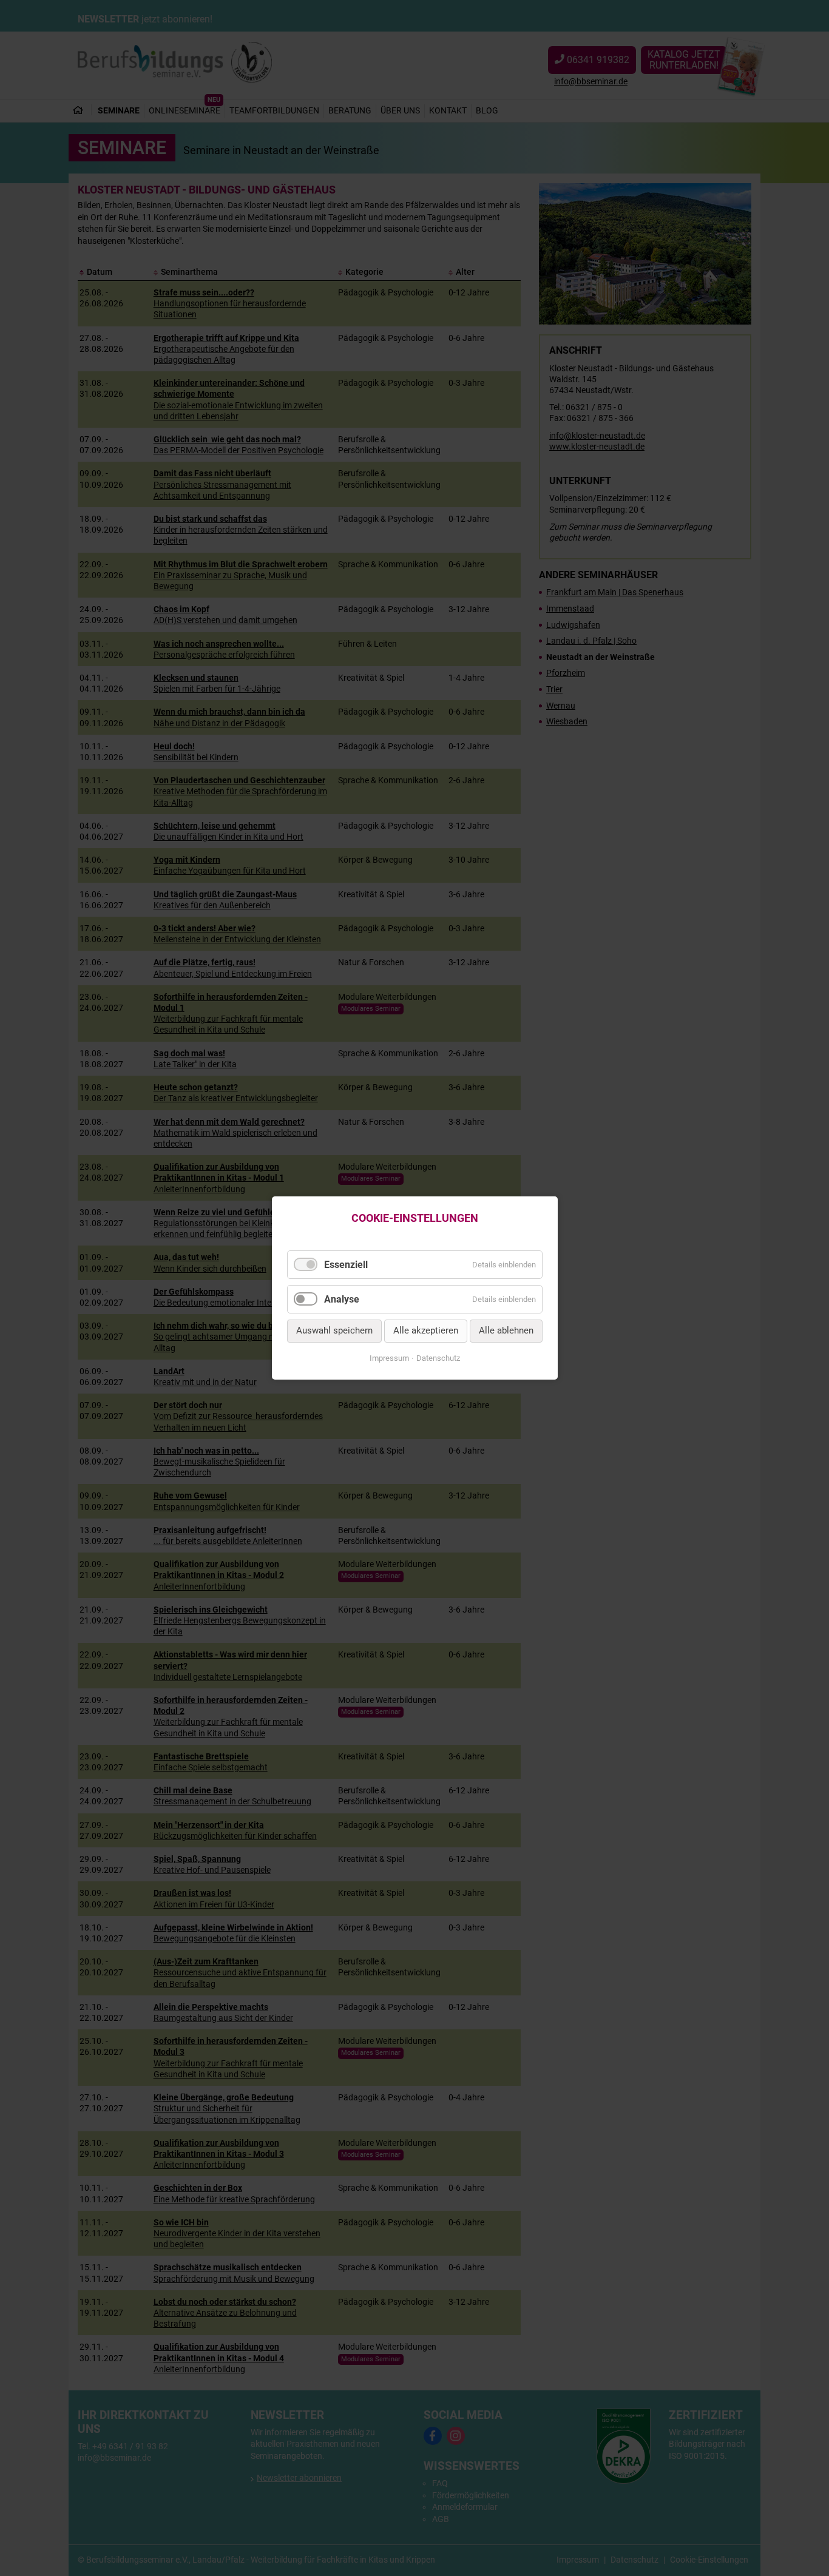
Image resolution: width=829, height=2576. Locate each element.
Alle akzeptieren (426, 1331)
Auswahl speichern (334, 1331)
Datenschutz (438, 1358)
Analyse (342, 1299)
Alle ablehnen (506, 1331)
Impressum (389, 1358)
